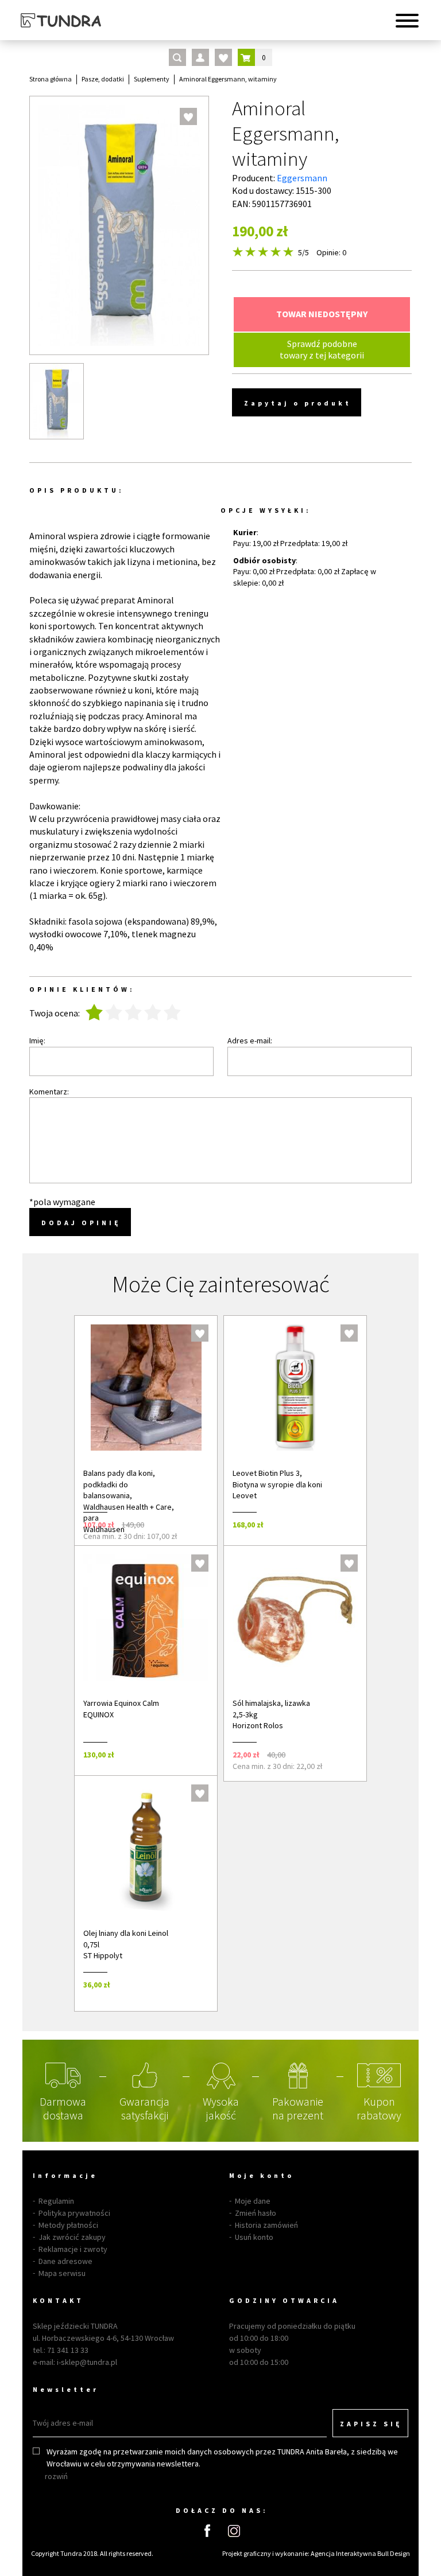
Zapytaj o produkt (298, 403)
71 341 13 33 (68, 2350)
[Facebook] (207, 2531)
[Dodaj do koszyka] (193, 1524)
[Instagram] (234, 2531)
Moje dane (253, 2201)
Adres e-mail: (250, 1040)
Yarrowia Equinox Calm (121, 1703)
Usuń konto (254, 2237)
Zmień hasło (256, 2213)
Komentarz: (49, 1092)
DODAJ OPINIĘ (81, 1223)
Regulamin (56, 2201)
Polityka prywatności (74, 2213)
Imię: (37, 1040)
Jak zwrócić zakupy (72, 2237)
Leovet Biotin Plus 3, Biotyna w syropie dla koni (277, 1479)
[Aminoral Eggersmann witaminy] (57, 401)
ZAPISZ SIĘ (371, 2424)
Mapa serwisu (62, 2273)
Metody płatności (68, 2225)
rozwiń (56, 2476)
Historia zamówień (266, 2225)
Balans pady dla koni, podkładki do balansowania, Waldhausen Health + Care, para (129, 1495)
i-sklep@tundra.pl (87, 2362)
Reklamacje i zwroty (73, 2249)
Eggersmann (302, 178)
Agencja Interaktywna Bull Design (360, 2553)
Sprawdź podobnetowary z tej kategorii (322, 349)
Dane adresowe (65, 2261)
